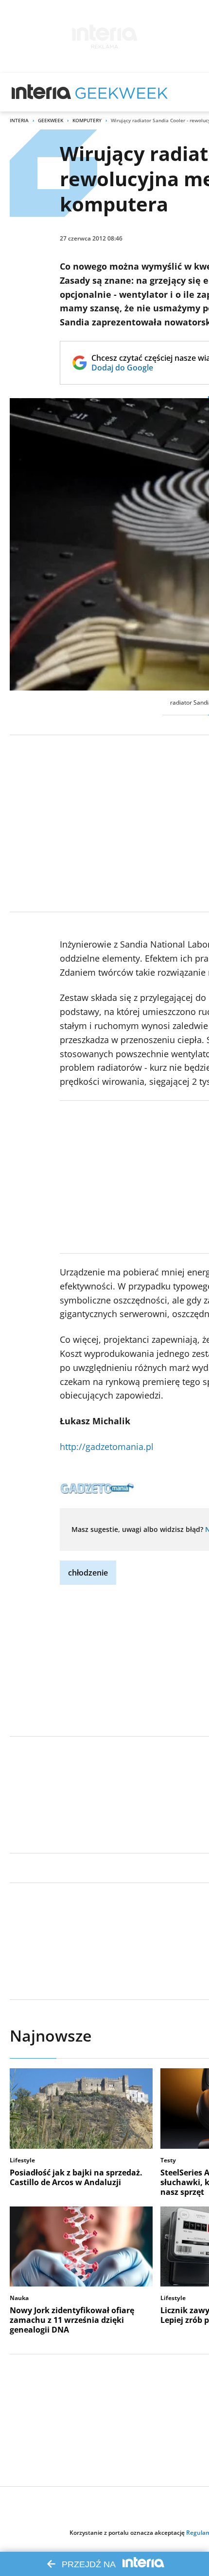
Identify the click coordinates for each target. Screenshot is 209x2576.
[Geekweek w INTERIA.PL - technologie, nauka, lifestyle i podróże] (122, 92)
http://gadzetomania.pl (107, 1447)
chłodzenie (88, 1573)
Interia (19, 120)
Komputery (87, 120)
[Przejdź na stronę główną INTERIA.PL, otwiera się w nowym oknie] (42, 92)
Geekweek (51, 120)
